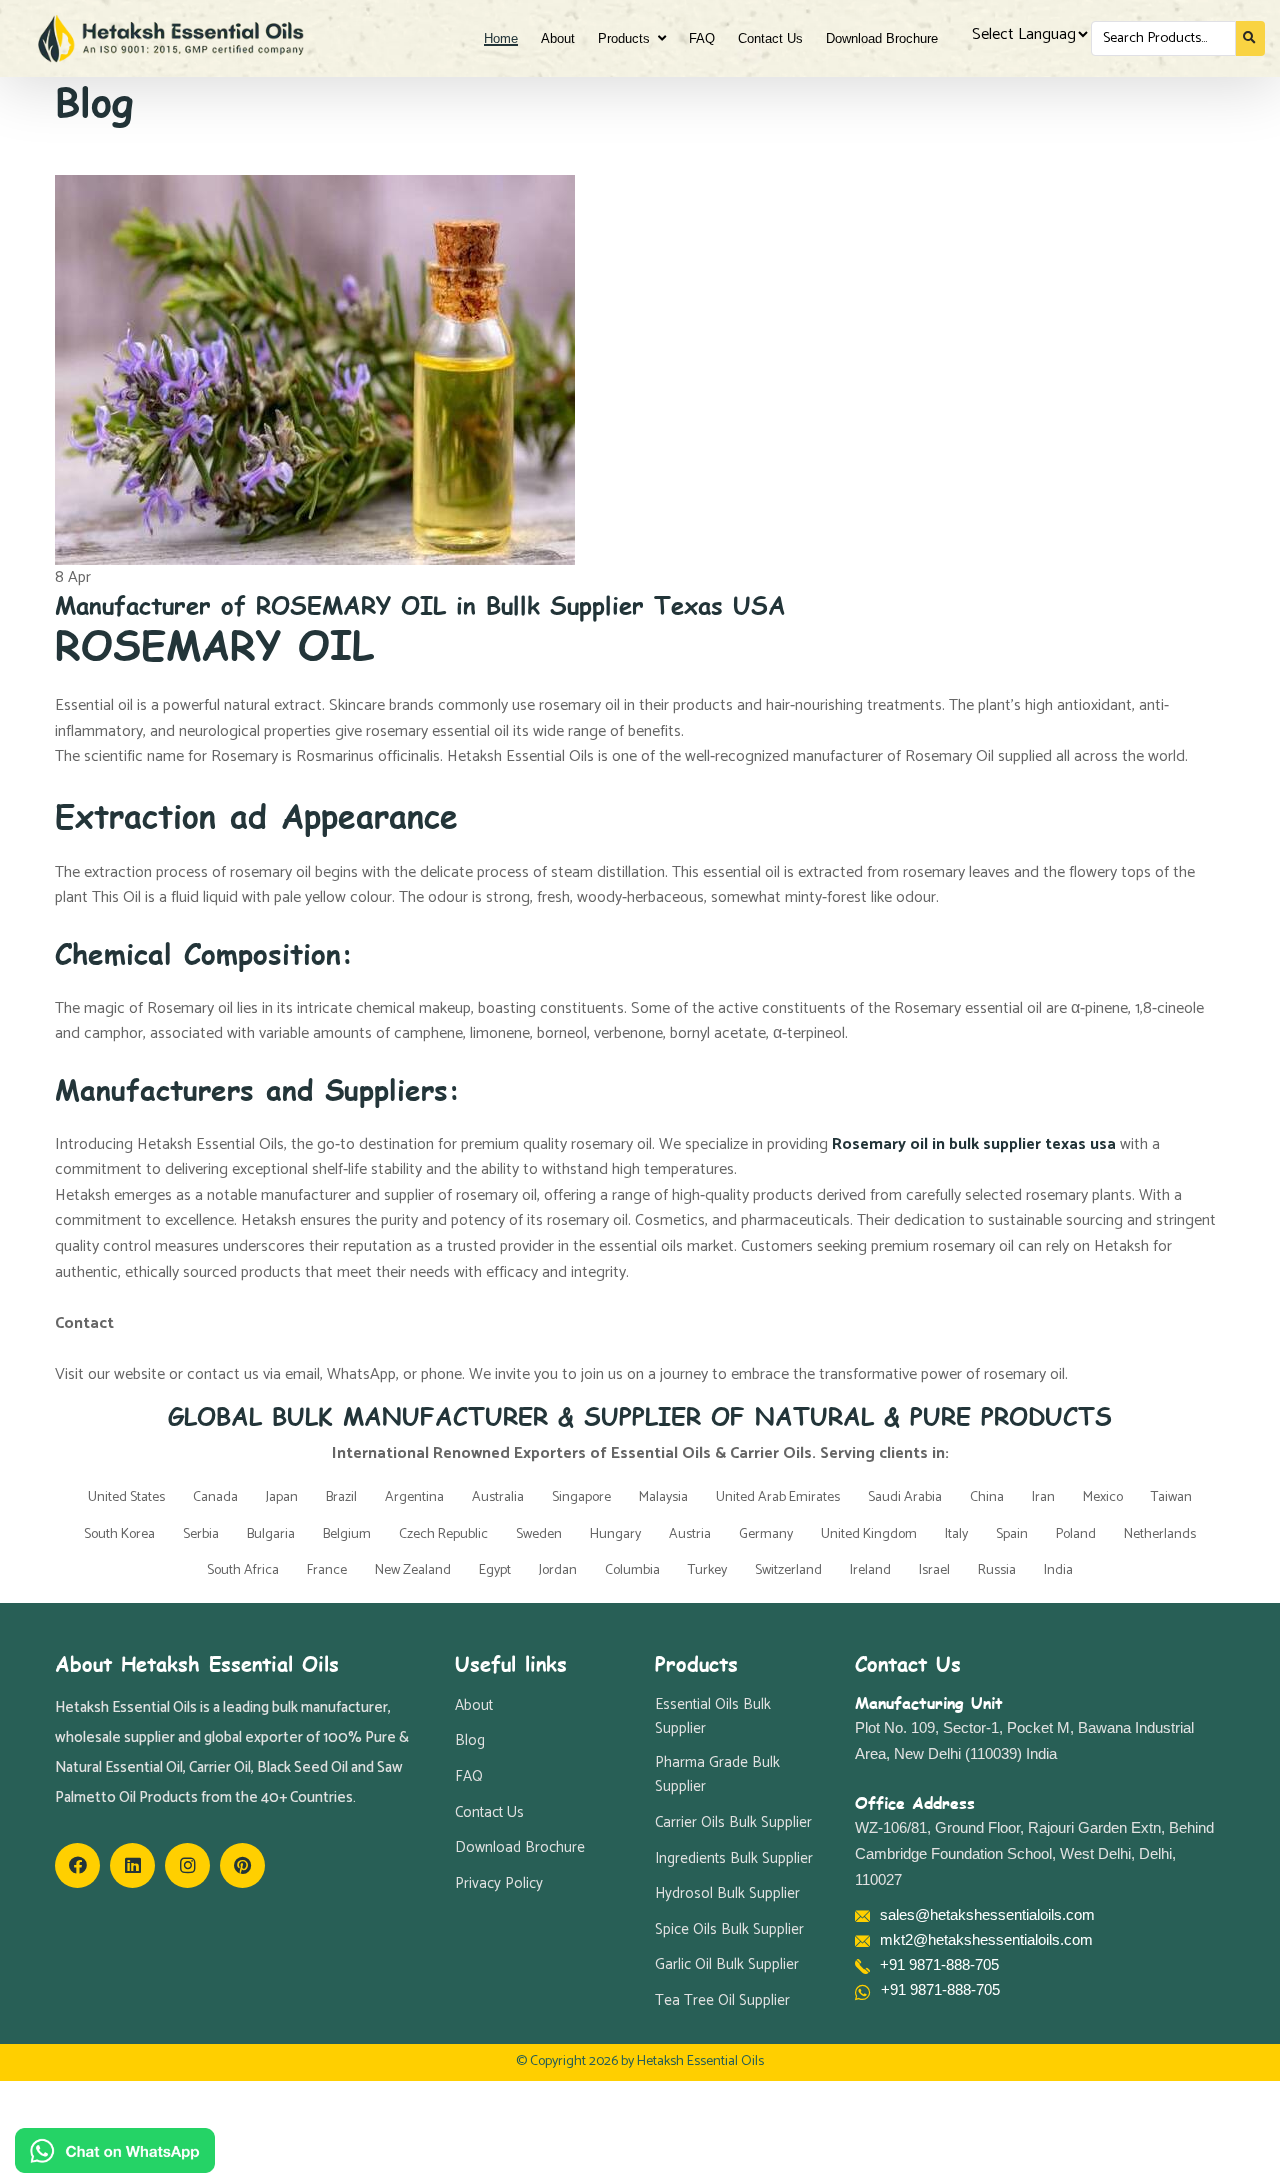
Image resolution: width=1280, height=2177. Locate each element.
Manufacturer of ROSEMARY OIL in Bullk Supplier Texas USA (420, 603)
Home (501, 38)
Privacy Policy (499, 1884)
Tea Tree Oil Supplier (722, 2002)
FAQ (702, 38)
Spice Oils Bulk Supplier (729, 1930)
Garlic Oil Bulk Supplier (727, 1966)
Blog (470, 1742)
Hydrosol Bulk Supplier (727, 1895)
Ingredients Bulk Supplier (734, 1859)
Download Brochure (882, 38)
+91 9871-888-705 (939, 1964)
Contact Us (770, 38)
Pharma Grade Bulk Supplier (717, 1776)
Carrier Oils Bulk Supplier (733, 1824)
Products (628, 38)
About (558, 38)
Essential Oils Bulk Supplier (713, 1717)
